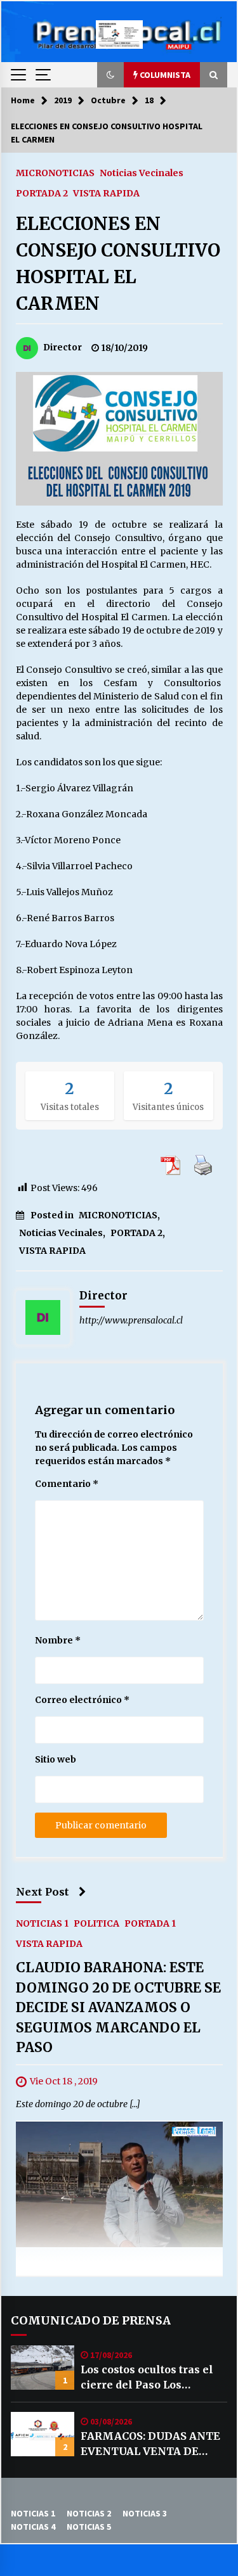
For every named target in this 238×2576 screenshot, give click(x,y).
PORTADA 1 (150, 1923)
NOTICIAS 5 (89, 2527)
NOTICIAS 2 (89, 2513)
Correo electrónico (82, 1700)
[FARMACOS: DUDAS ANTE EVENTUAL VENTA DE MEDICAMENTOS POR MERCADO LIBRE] (43, 2434)
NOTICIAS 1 (42, 1923)
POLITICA (96, 1923)
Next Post (43, 1892)
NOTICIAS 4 (33, 2527)
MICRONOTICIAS (55, 172)
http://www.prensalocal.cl (131, 1320)
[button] (110, 75)
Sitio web (56, 1759)
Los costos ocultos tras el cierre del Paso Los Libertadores (147, 2378)
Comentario (67, 1484)
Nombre (58, 1640)
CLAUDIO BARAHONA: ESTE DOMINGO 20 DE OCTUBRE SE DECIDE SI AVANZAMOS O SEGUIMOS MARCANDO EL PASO (118, 2007)
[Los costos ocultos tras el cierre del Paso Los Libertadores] (43, 2368)
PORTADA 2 (42, 193)
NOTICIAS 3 (145, 2513)
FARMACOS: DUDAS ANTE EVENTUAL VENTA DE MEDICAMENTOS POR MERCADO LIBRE (150, 2444)
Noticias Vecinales (142, 172)
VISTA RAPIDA (106, 193)
